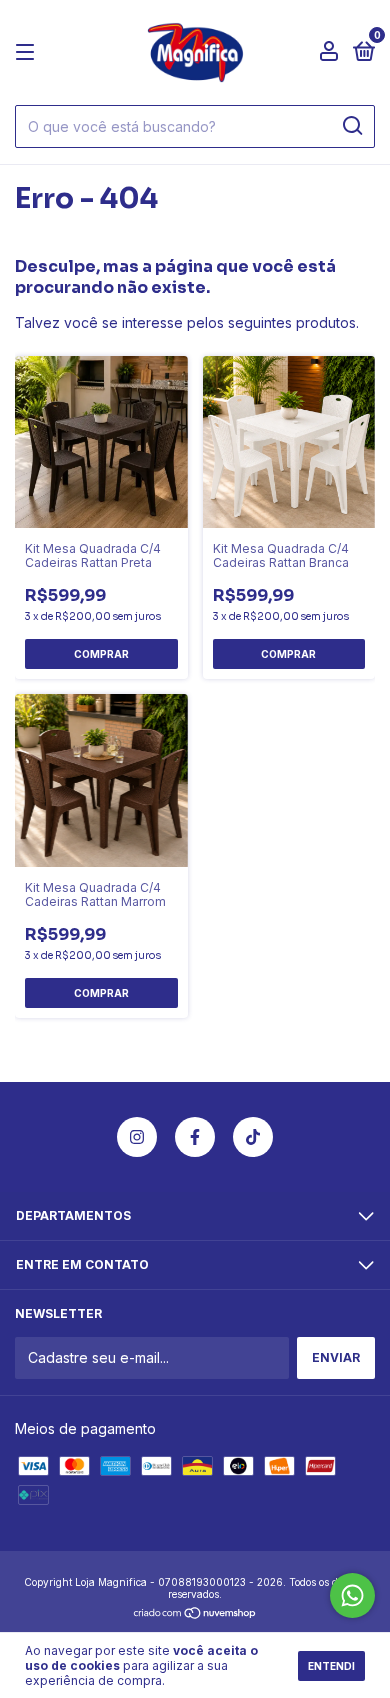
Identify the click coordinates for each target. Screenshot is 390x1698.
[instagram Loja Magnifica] (137, 1137)
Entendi (331, 1666)
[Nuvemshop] (195, 1613)
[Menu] (28, 52)
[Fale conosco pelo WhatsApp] (352, 1595)
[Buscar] (351, 126)
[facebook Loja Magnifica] (195, 1137)
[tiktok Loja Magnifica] (253, 1137)
